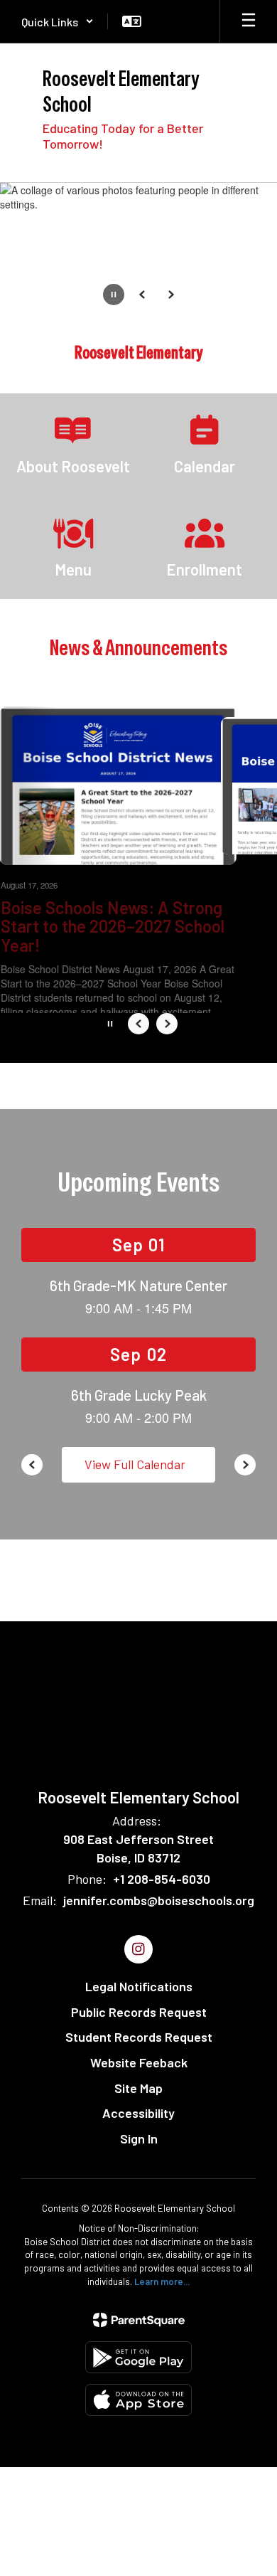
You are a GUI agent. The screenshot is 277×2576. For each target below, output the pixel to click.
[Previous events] (32, 1465)
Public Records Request (139, 2012)
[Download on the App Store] (138, 2400)
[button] (58, 21)
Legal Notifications (139, 1986)
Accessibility (138, 2113)
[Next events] (245, 1465)
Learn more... (162, 2281)
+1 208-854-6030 (162, 1879)
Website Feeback (139, 2062)
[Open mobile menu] (249, 21)
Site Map (138, 2088)
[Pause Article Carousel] (110, 1025)
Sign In (139, 2138)
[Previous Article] (138, 1024)
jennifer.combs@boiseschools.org (159, 1900)
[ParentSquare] (139, 2320)
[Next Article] (167, 1024)
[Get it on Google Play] (138, 2357)
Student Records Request (139, 2037)
